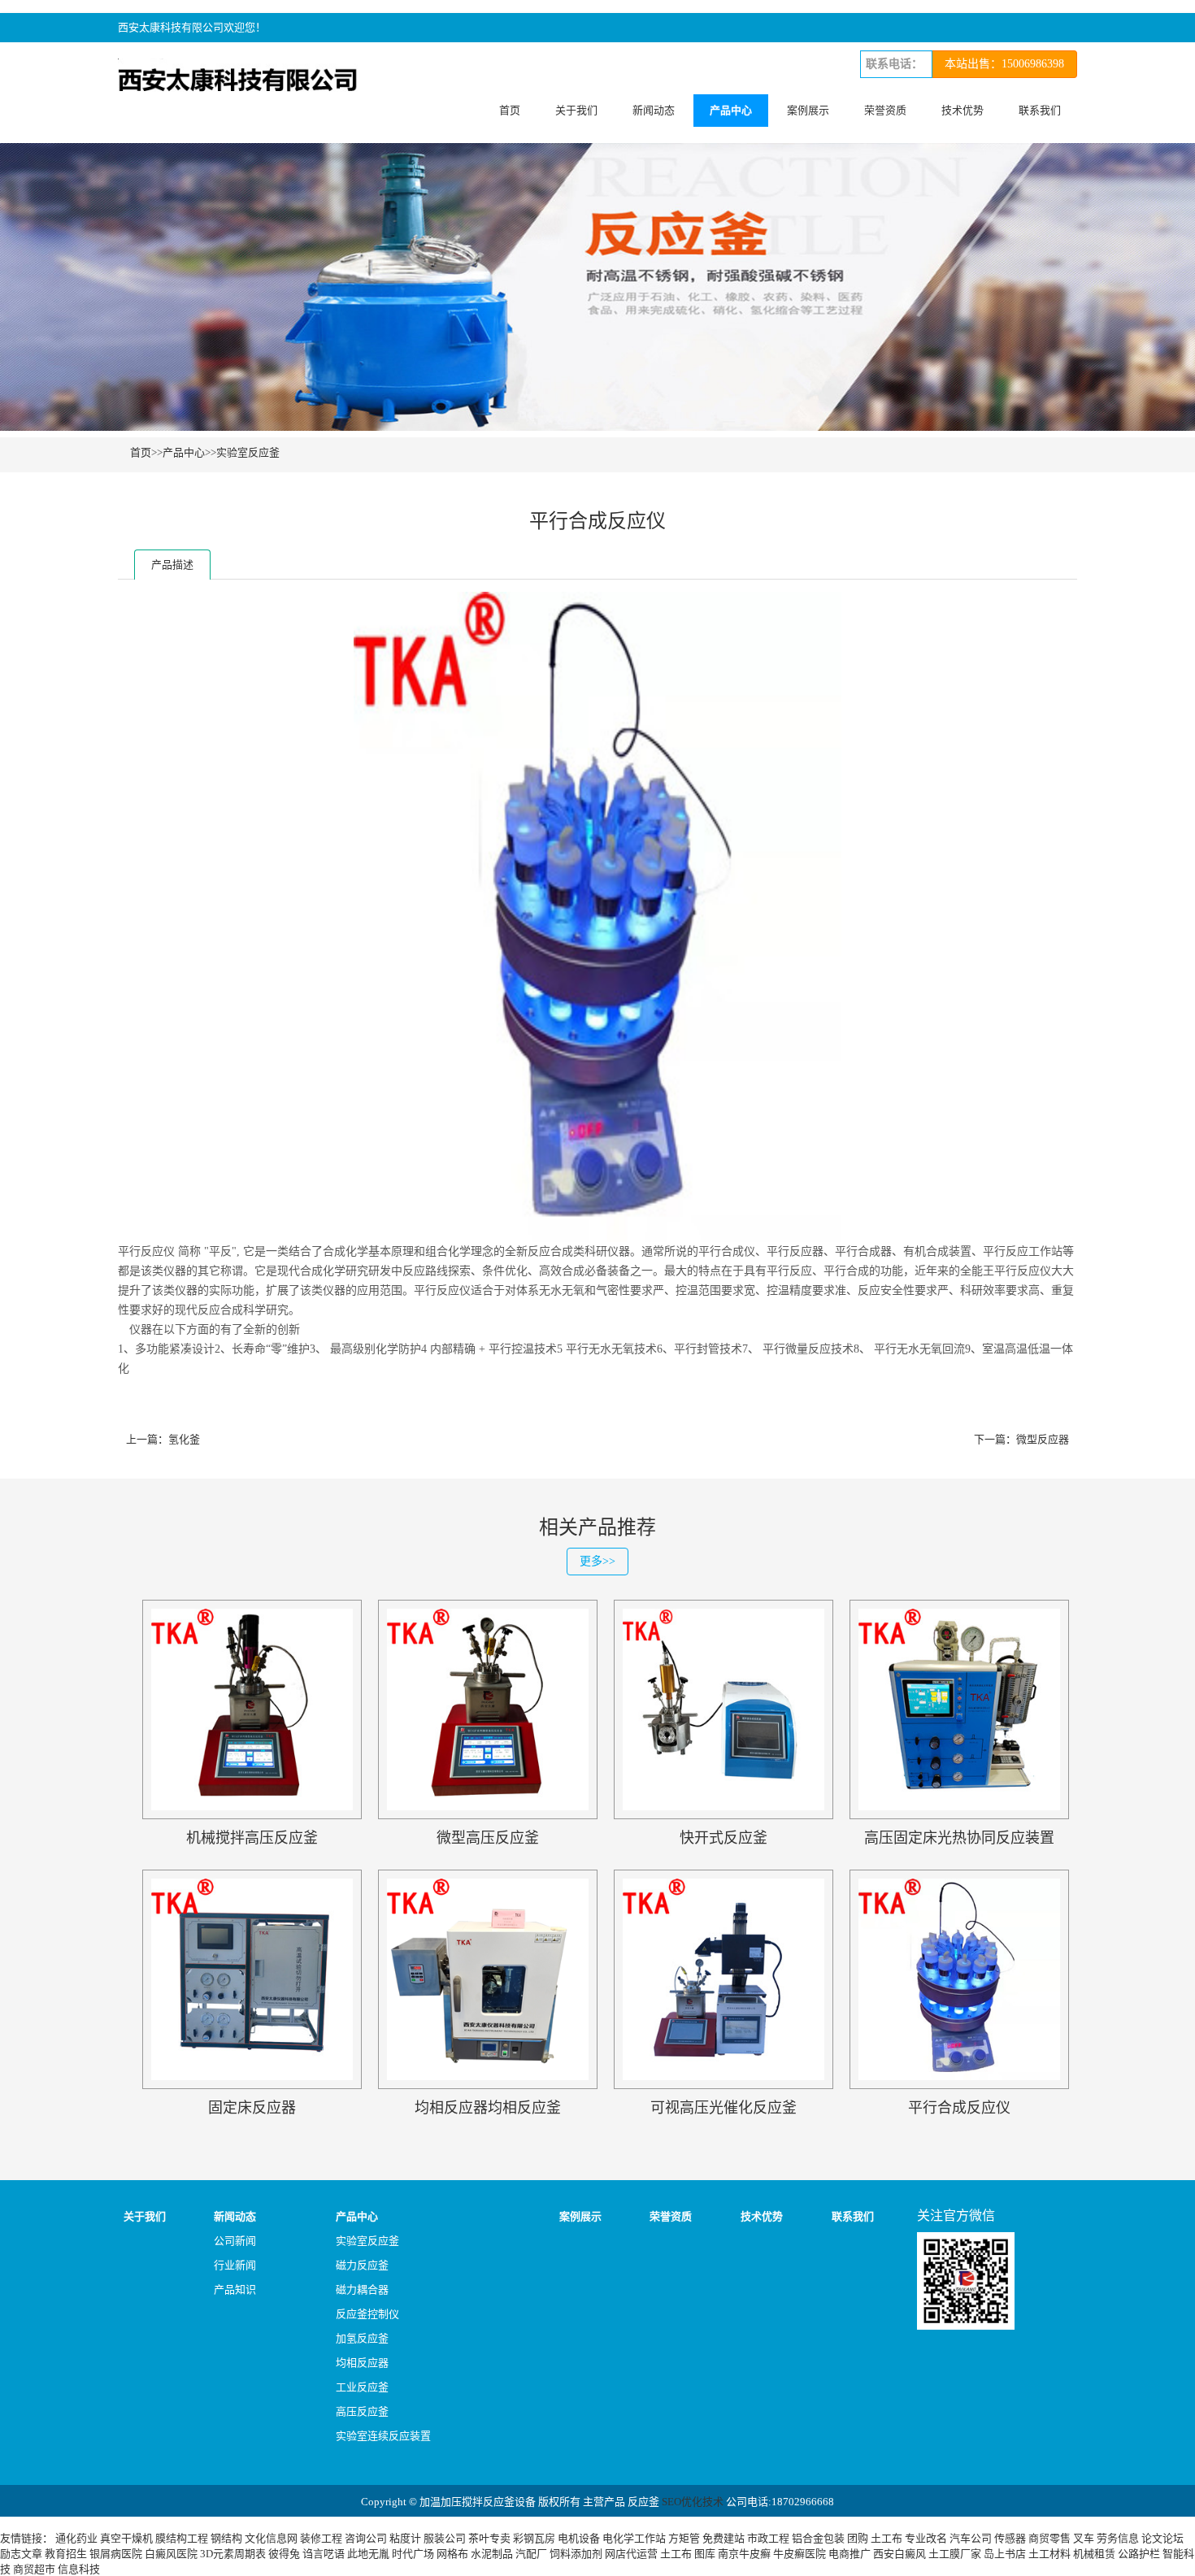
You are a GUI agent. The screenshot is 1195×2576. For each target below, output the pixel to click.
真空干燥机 (126, 2538)
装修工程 (321, 2538)
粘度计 (405, 2538)
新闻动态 (654, 110)
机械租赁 (1094, 2554)
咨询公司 (366, 2538)
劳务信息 (1118, 2538)
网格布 (452, 2554)
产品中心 (731, 110)
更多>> (597, 1561)
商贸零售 (1049, 2538)
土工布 (886, 2538)
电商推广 (850, 2554)
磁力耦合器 (362, 2289)
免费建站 (724, 2538)
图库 (705, 2554)
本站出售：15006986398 (1004, 64)
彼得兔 (284, 2554)
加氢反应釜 (362, 2338)
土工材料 (1049, 2554)
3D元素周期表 (233, 2554)
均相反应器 (362, 2363)
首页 (510, 110)
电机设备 (579, 2538)
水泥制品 (492, 2554)
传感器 (1010, 2538)
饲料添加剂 (576, 2554)
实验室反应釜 (248, 452)
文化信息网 (271, 2538)
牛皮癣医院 (800, 2554)
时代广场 (413, 2554)
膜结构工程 (182, 2538)
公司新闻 (235, 2241)
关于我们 (576, 110)
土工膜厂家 (955, 2554)
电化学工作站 (634, 2538)
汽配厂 (531, 2554)
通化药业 (76, 2538)
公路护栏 (1139, 2554)
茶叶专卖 (489, 2538)
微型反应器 (1043, 1439)
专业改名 (926, 2538)
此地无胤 (368, 2554)
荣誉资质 (885, 110)
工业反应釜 (362, 2387)
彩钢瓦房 (534, 2538)
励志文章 (21, 2554)
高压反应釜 (362, 2411)
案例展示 (808, 110)
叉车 (1084, 2538)
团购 (858, 2538)
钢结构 (226, 2538)
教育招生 (66, 2554)
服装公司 (445, 2538)
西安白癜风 (900, 2554)
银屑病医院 (116, 2554)
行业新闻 (235, 2265)
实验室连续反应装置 (383, 2436)
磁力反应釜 (362, 2265)
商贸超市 (34, 2569)
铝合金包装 (818, 2538)
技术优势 (963, 110)
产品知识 (235, 2289)
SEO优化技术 (693, 2502)
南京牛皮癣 (744, 2554)
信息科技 (79, 2569)
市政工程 (768, 2538)
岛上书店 (1005, 2554)
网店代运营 (631, 2554)
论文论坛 (1162, 2538)
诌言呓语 (324, 2554)
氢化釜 (184, 1439)
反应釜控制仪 (367, 2314)
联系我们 (1040, 110)
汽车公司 (971, 2538)
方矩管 (684, 2538)
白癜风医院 (171, 2554)
